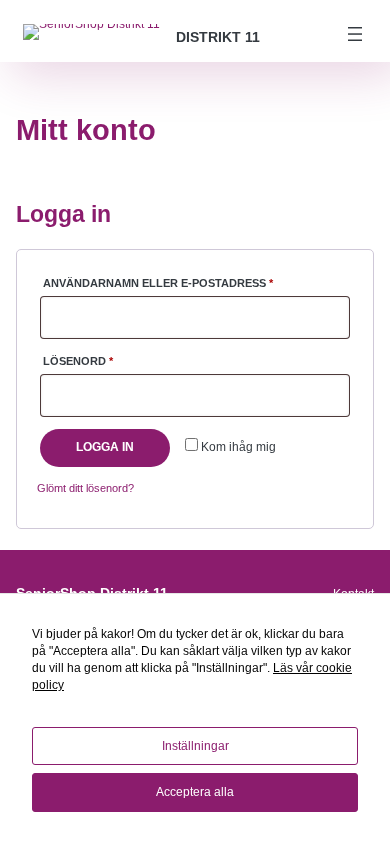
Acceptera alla (195, 792)
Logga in (105, 447)
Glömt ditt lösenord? (85, 488)
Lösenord (123, 360)
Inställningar (195, 746)
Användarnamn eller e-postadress (196, 282)
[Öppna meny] (355, 34)
